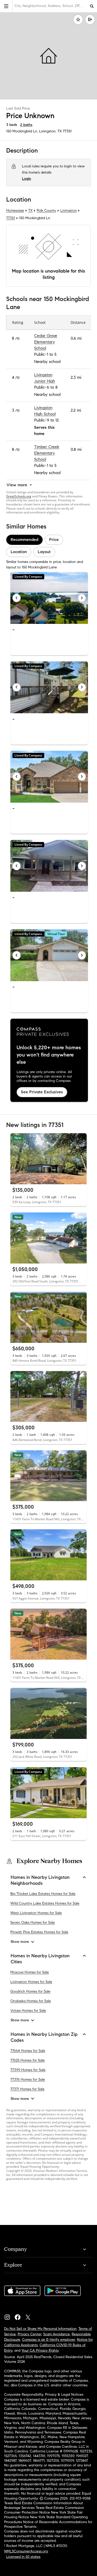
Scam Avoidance (57, 2334)
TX (30, 210)
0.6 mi (76, 338)
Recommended (24, 540)
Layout (44, 552)
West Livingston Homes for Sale (36, 1913)
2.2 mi (76, 410)
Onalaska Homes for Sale (31, 2001)
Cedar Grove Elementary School (46, 342)
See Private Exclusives (42, 1092)
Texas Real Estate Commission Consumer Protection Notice (44, 2510)
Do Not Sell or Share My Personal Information (40, 2329)
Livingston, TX (50, 131)
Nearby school (47, 362)
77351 (67, 131)
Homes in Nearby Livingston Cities (40, 1959)
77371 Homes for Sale (27, 2089)
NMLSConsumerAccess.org (26, 2551)
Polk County (46, 210)
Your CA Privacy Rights (40, 2350)
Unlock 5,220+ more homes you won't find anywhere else (49, 1055)
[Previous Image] (17, 598)
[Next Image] (82, 598)
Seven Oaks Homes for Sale (33, 1922)
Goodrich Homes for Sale (30, 1991)
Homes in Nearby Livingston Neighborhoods (40, 1880)
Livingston (69, 210)
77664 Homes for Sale (28, 2051)
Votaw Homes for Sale (28, 2011)
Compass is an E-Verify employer (48, 2340)
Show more (20, 1942)
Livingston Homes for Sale (31, 1982)
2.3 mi (76, 377)
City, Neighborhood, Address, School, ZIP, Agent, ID (51, 6)
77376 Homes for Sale (28, 2079)
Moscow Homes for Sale (30, 1972)
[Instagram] (9, 2316)
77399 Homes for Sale (28, 2070)
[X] (30, 2316)
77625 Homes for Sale (28, 2060)
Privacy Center (29, 2334)
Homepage (15, 210)
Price (54, 540)
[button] (6, 6)
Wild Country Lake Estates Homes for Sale (45, 1903)
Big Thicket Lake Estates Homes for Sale (43, 1894)
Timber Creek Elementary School (47, 453)
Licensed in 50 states (23, 2557)
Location (19, 552)
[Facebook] (20, 2316)
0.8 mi (76, 449)
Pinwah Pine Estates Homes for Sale (39, 1932)
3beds (12, 125)
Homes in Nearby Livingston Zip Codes (44, 2037)
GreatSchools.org (19, 496)
